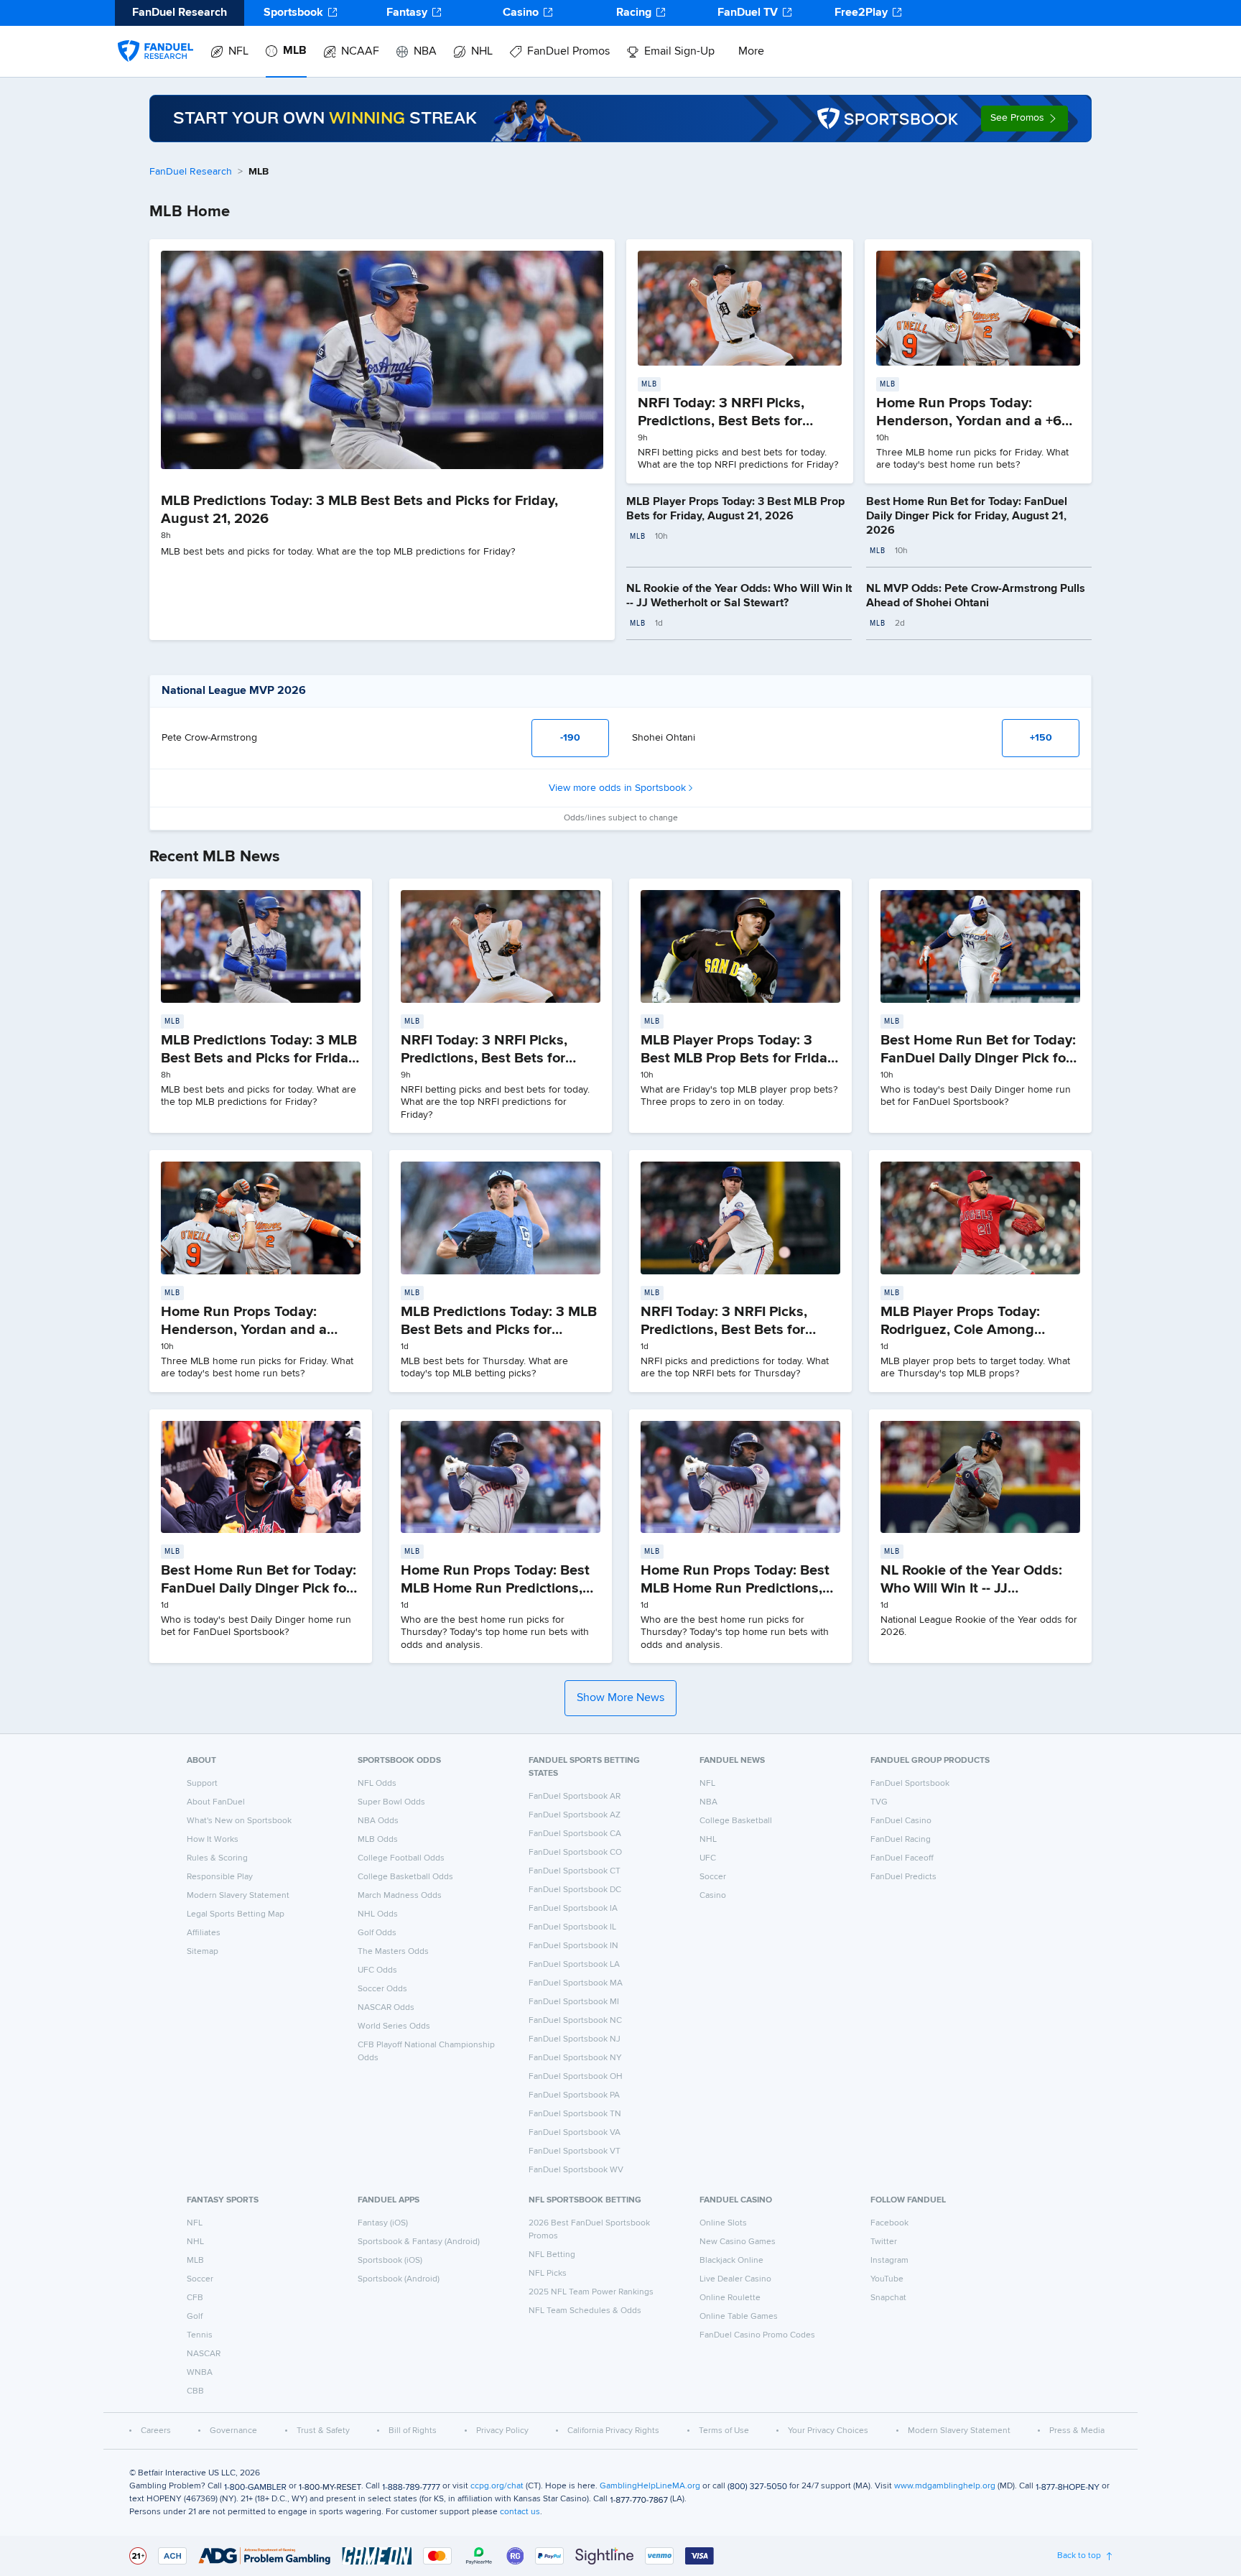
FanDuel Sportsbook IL (572, 1927)
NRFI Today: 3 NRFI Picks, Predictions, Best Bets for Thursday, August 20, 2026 (730, 1330)
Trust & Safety (323, 2431)
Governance (233, 2431)
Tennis (200, 2335)
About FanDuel (216, 1802)
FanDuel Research (191, 172)
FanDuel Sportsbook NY (575, 2058)
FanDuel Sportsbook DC (575, 1890)
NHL (482, 52)
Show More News (620, 1698)
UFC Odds (377, 1970)
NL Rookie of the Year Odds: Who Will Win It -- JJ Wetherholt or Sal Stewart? (971, 1588)
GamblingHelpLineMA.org (650, 2486)
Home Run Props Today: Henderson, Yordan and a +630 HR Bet (977, 421)
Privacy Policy (502, 2431)
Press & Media (1077, 2431)
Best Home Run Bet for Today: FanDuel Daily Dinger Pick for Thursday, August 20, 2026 (259, 1588)
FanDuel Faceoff (902, 1858)
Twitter (884, 2242)
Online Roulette (730, 2298)
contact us (520, 2512)
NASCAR (204, 2354)
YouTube (887, 2279)
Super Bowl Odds (391, 1802)
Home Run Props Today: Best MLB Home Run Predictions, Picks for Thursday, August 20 (739, 1588)
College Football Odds (401, 1858)
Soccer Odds (382, 1989)
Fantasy (407, 13)
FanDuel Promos (568, 52)
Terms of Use (724, 2431)
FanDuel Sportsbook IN (573, 1946)
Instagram (889, 2261)
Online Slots (723, 2223)
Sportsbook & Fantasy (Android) (419, 2242)
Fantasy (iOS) (383, 2223)
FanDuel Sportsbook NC (575, 2021)
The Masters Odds (393, 1952)
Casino (521, 13)
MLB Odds (378, 1840)
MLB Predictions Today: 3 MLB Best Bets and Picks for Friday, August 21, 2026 (260, 1058)
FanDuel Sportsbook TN (575, 2114)
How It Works (213, 1840)
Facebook (889, 2223)
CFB (195, 2298)
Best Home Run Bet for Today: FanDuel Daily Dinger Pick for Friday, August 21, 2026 (967, 516)
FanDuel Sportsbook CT (575, 1871)
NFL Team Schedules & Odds (585, 2311)
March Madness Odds (400, 1896)
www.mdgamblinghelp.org (945, 2486)
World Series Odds (394, 2026)
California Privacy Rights (613, 2431)
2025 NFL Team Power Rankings (591, 2292)
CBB (195, 2391)
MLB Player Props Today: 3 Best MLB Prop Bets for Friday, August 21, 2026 (739, 1058)
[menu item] (155, 37)
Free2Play (861, 13)
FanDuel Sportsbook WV (576, 2170)
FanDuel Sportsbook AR (575, 1797)
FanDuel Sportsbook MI (574, 2002)
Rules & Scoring (217, 1858)
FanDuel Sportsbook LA (574, 1965)
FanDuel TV (748, 13)
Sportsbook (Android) (399, 2279)
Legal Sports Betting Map (236, 1914)
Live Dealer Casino (735, 2279)
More (751, 52)
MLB (295, 51)
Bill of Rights (413, 2431)
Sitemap (203, 1952)
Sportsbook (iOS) (390, 2261)
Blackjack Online (731, 2261)
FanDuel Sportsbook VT (575, 2151)
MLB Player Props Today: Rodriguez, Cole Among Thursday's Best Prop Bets (966, 1330)
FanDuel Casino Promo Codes (757, 2335)
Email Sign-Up (679, 52)
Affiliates (204, 1933)
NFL (238, 52)
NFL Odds (377, 1784)
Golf (195, 2317)
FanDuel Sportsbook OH (576, 2077)
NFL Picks (548, 2274)
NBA (425, 52)
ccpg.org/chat (497, 2486)
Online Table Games (739, 2317)
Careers (156, 2431)
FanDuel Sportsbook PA (574, 2095)
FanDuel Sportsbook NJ (575, 2039)
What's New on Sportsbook (239, 1821)
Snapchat (888, 2298)
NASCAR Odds (386, 2008)
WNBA (200, 2373)
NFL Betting (552, 2255)
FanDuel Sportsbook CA (575, 1834)
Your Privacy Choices (828, 2431)
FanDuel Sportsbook (910, 1784)
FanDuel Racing (901, 1840)
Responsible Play (220, 1877)
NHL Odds (378, 1914)
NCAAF (360, 52)
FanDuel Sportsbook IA (573, 1909)
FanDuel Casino (901, 1821)
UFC (708, 1858)
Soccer (713, 1877)
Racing (634, 13)
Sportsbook (293, 13)
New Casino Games (738, 2242)
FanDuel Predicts (903, 1877)
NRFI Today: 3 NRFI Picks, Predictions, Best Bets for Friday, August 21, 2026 (721, 421)
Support (202, 1784)
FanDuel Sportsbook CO (575, 1853)
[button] (1024, 119)
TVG (879, 1802)
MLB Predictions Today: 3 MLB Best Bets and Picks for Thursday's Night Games (499, 1330)
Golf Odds (377, 1933)
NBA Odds (378, 1821)
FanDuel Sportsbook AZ (575, 1815)
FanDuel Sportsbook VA (575, 2133)
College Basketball (736, 1821)
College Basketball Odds (405, 1877)
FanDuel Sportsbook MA (576, 1983)
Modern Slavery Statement (238, 1896)
